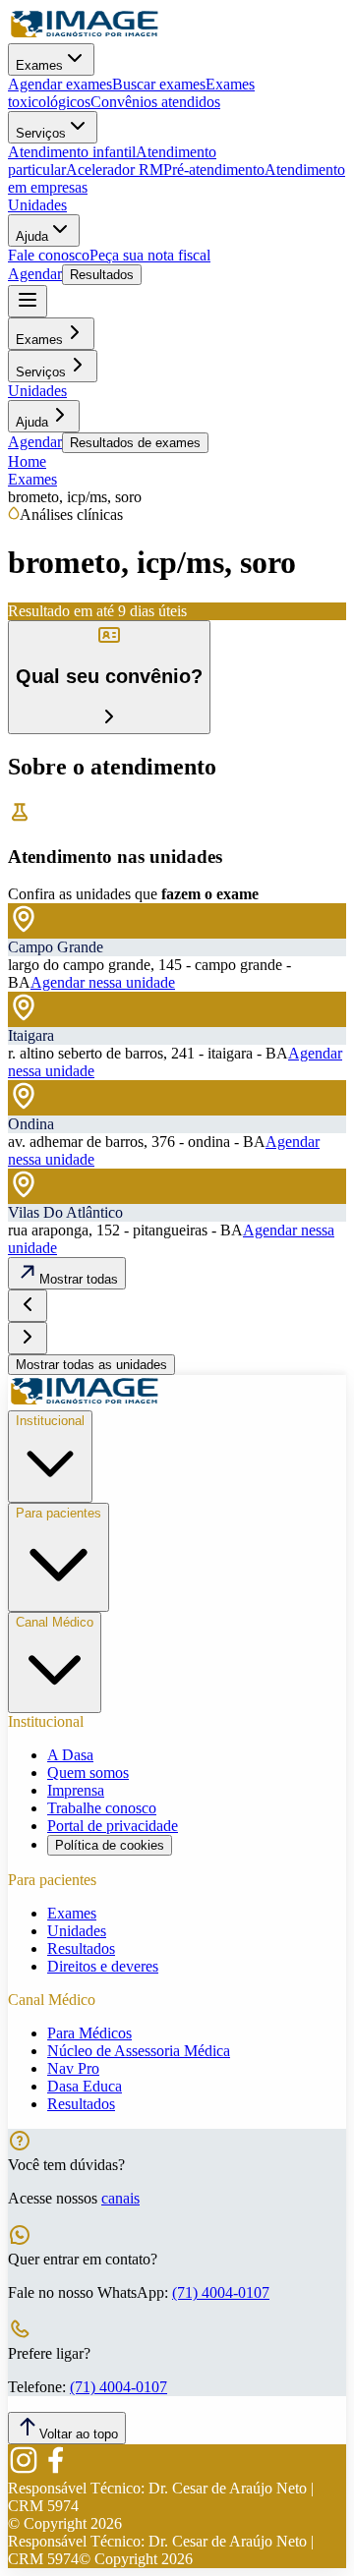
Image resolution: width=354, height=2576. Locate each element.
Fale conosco (49, 255)
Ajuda (32, 236)
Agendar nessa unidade (103, 982)
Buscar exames (159, 84)
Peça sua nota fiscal (150, 255)
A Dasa (70, 1755)
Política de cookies (110, 1845)
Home (27, 461)
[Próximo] (28, 1338)
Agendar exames (60, 84)
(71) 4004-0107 (221, 2292)
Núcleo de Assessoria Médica (139, 2051)
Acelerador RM (115, 170)
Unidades (37, 205)
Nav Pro (73, 2068)
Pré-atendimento (214, 170)
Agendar (35, 274)
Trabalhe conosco (102, 1808)
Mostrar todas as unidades (91, 1365)
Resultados (102, 275)
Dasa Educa (85, 2086)
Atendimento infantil (72, 152)
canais (120, 2198)
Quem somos (88, 1773)
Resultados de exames (135, 443)
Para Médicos (89, 2033)
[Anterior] (28, 1306)
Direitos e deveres (103, 1966)
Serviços (41, 133)
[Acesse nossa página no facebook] (55, 2470)
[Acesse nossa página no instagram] (24, 2470)
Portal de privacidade (113, 1826)
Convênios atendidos (155, 102)
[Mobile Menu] (28, 301)
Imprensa (76, 1790)
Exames (39, 65)
